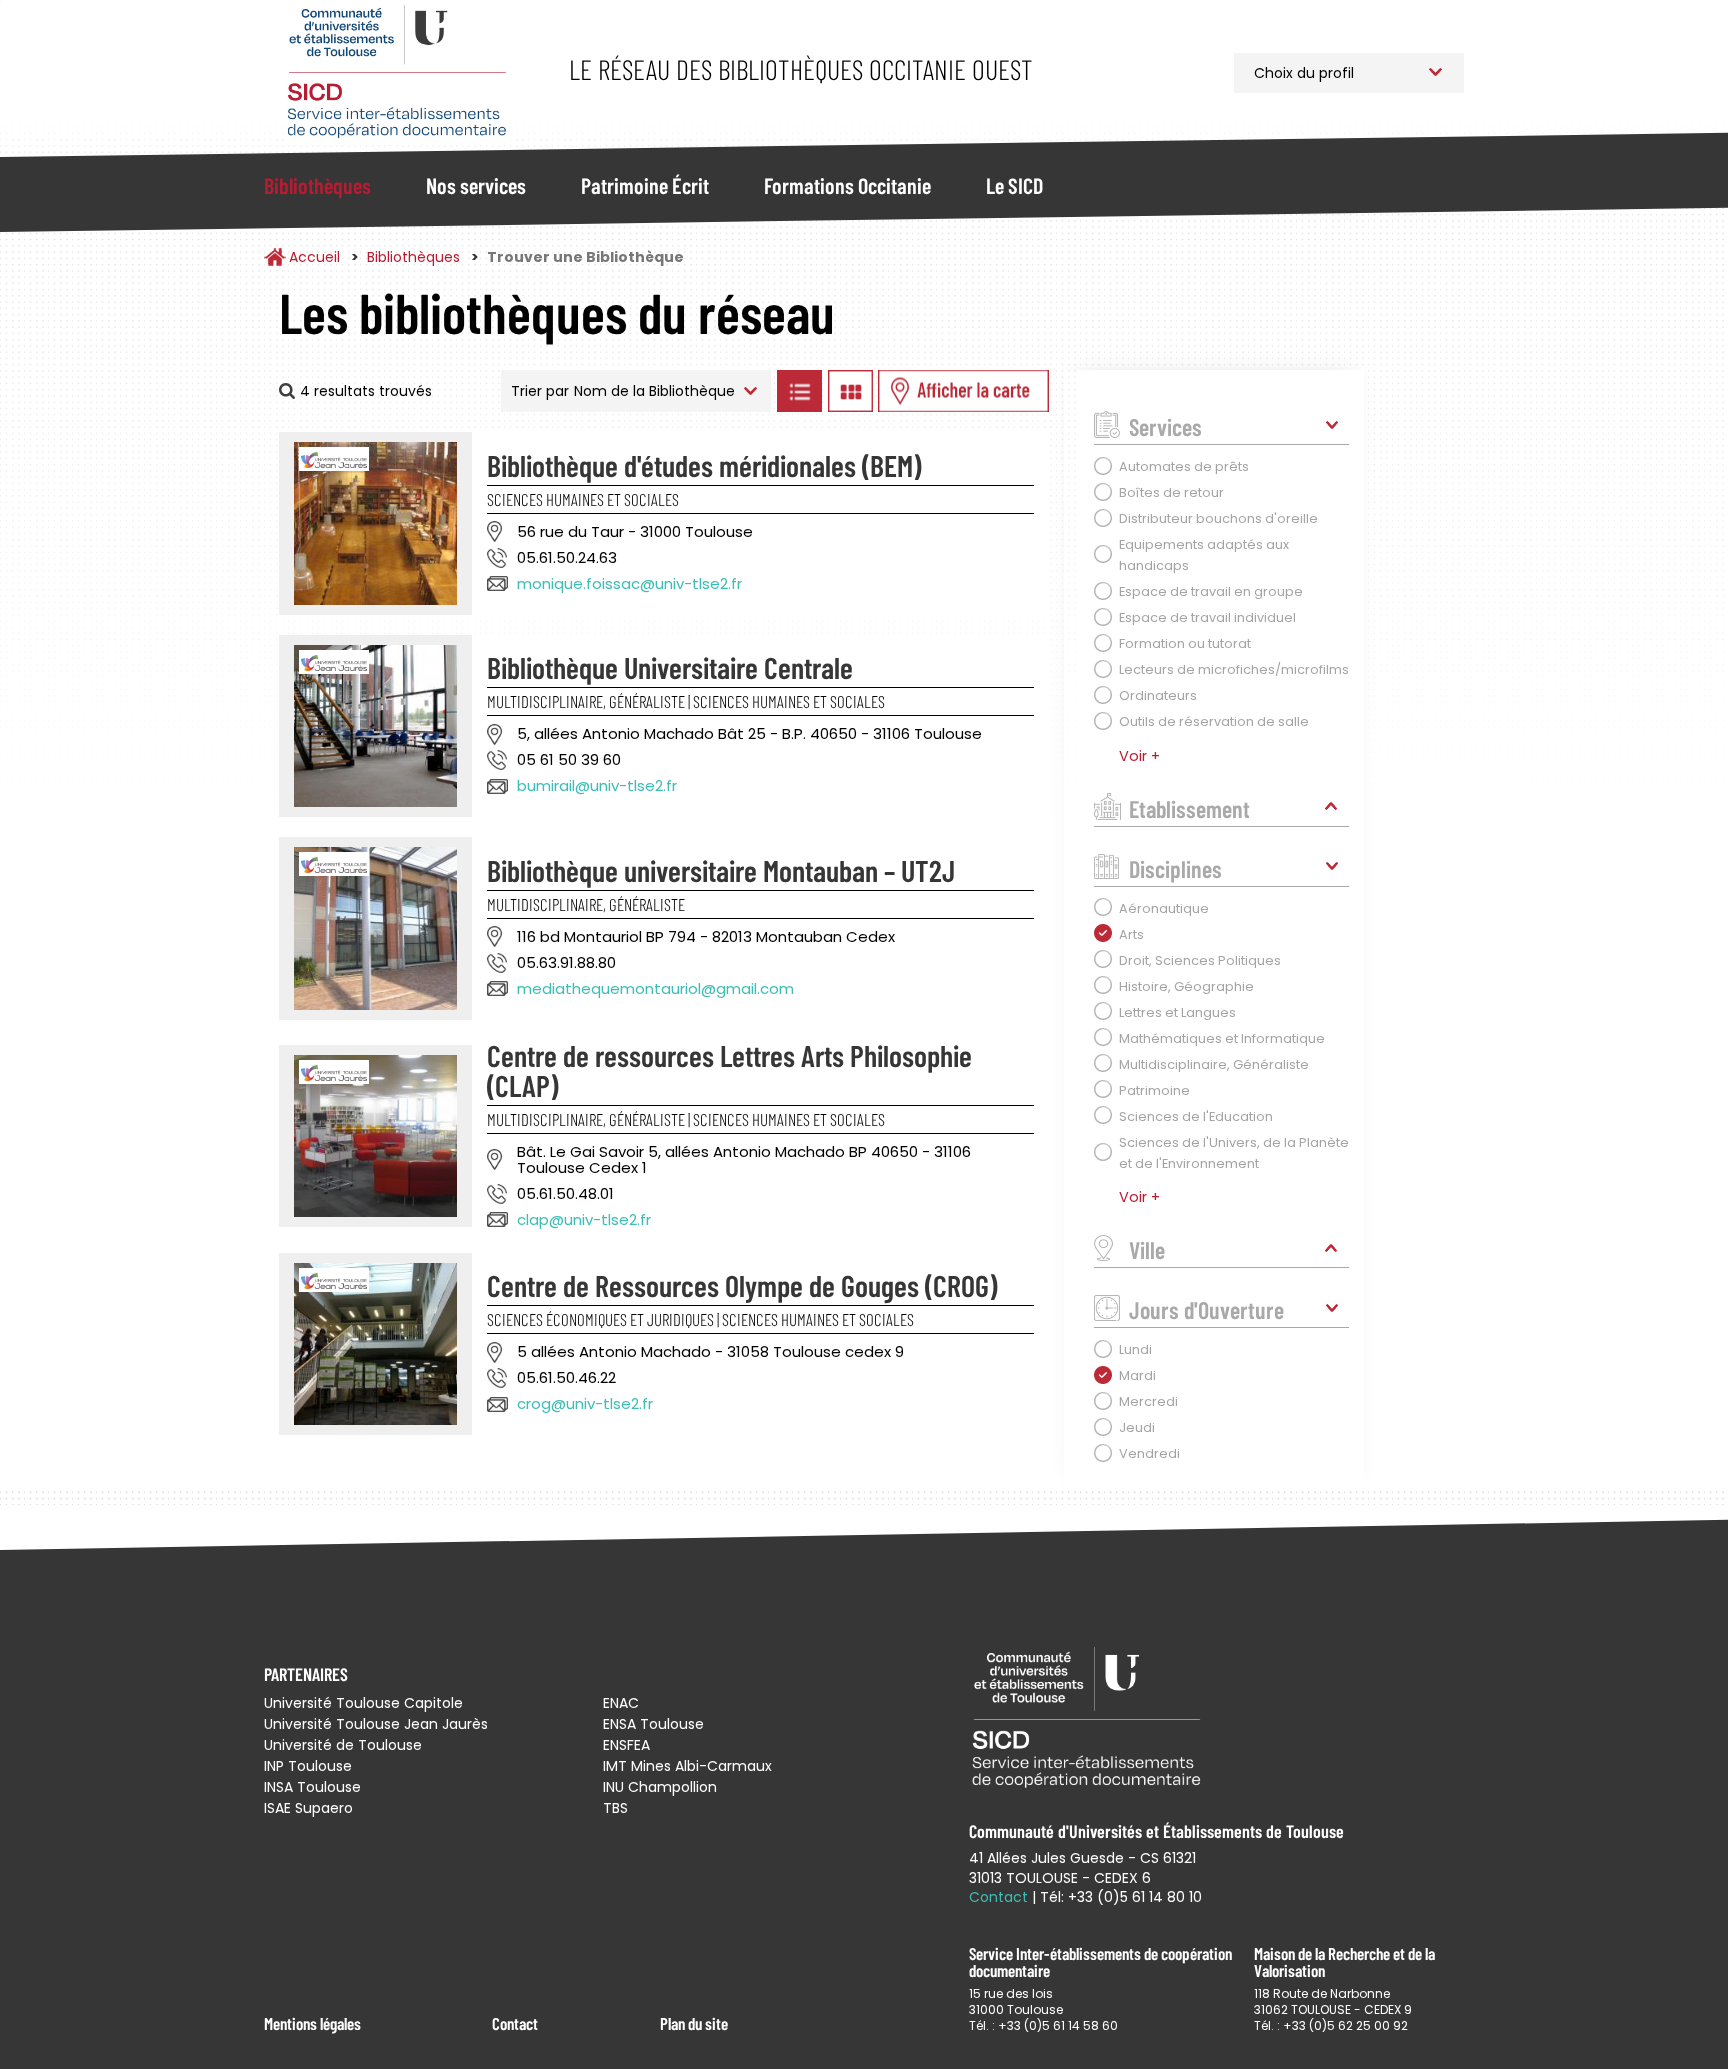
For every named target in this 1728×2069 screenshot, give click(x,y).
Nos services (476, 185)
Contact (515, 2023)
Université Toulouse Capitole (363, 1703)
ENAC (621, 1703)
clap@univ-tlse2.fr (584, 1219)
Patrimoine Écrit (645, 185)
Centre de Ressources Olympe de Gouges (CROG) (742, 1285)
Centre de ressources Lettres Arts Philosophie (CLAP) (729, 1070)
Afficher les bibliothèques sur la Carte (963, 391)
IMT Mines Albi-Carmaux (687, 1766)
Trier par (540, 391)
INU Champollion (660, 1787)
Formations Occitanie (847, 185)
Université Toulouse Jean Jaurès (376, 1724)
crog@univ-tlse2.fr (585, 1403)
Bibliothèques (317, 185)
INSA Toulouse (312, 1787)
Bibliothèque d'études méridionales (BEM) (704, 465)
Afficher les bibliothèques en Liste (799, 391)
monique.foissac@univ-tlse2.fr (629, 583)
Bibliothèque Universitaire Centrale (670, 667)
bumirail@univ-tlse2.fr (597, 785)
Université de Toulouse (343, 1745)
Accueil (314, 257)
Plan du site (694, 2023)
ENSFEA (626, 1745)
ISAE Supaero (308, 1808)
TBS (615, 1808)
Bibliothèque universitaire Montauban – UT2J (721, 870)
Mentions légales (312, 2023)
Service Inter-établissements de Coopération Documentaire (396, 72)
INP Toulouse (308, 1766)
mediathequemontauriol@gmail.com (655, 988)
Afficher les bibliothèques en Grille (850, 391)
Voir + (1139, 756)
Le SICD (1014, 185)
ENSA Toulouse (653, 1724)
